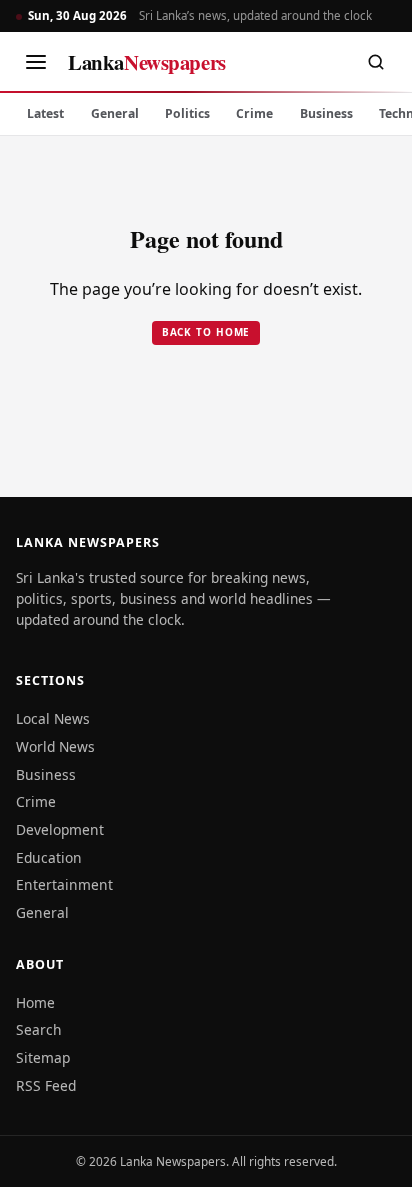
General (115, 113)
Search (39, 1029)
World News (55, 746)
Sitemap (43, 1057)
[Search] (376, 62)
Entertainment (64, 884)
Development (60, 829)
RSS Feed (46, 1085)
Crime (254, 113)
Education (49, 857)
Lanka (147, 62)
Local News (53, 718)
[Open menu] (36, 62)
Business (326, 113)
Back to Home (206, 332)
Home (35, 1002)
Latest (45, 113)
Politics (187, 113)
